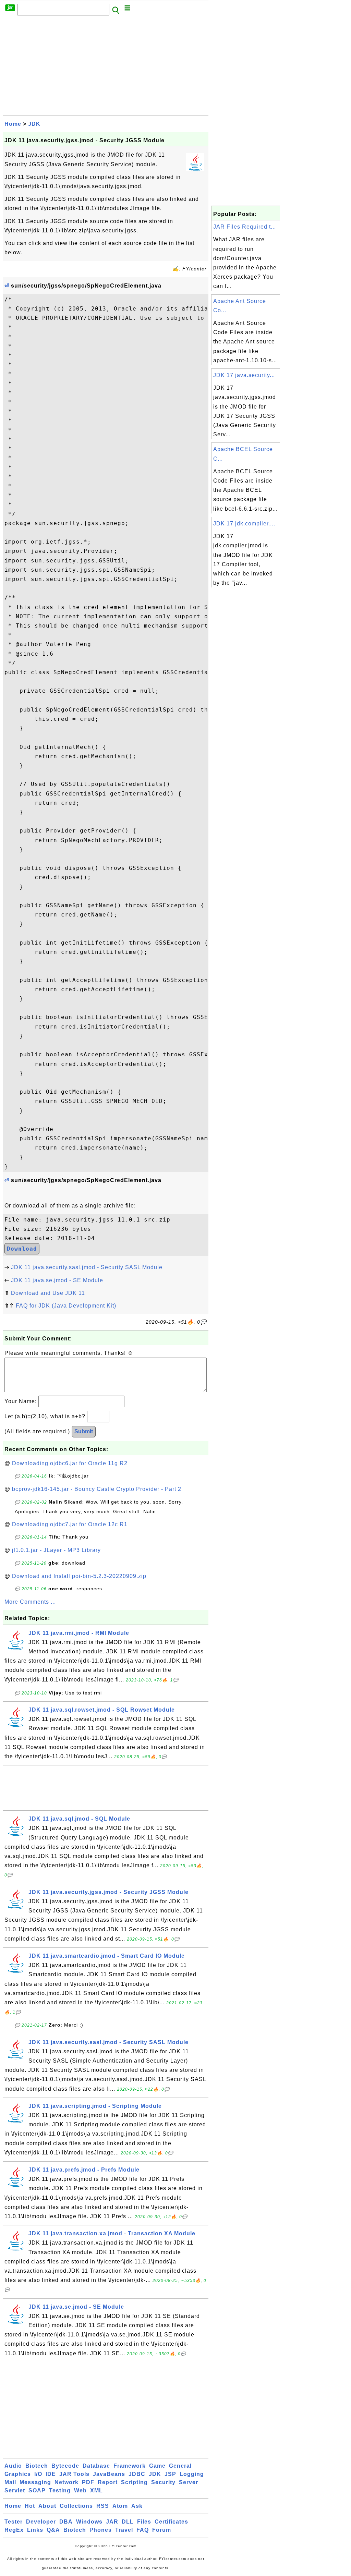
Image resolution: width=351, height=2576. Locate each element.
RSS (103, 2506)
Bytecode (65, 2466)
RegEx (14, 2530)
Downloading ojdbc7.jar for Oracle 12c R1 (70, 1524)
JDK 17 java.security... (244, 375)
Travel (124, 2530)
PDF (88, 2482)
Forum (162, 2530)
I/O (38, 2474)
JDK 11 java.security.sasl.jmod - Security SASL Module (87, 1267)
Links (35, 2530)
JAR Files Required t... (245, 227)
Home (13, 124)
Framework (130, 2466)
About (47, 2506)
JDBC (137, 2474)
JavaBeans (109, 2474)
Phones (101, 2530)
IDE (51, 2474)
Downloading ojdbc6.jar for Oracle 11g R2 (70, 1463)
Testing (60, 2490)
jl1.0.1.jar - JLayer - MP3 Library (56, 1550)
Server (189, 2482)
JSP (170, 2474)
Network (66, 2482)
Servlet (15, 2490)
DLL (128, 2522)
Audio (13, 2466)
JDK (34, 124)
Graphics (18, 2474)
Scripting (134, 2482)
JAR (112, 2522)
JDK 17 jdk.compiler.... (244, 524)
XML (96, 2490)
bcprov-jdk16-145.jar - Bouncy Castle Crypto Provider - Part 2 (97, 1489)
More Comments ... (30, 1602)
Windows (89, 2522)
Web (80, 2490)
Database (96, 2466)
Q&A (53, 2530)
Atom (120, 2506)
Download (22, 1249)
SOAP (37, 2490)
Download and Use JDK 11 (48, 1293)
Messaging (35, 2482)
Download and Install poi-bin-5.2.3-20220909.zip (79, 1576)
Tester (14, 2522)
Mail (10, 2482)
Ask (137, 2506)
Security (163, 2482)
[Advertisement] (106, 68)
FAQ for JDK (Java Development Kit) (66, 1306)
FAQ (143, 2530)
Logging (192, 2474)
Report (108, 2482)
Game (157, 2466)
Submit (84, 1431)
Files (144, 2522)
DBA (66, 2522)
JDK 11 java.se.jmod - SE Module (57, 1280)
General (180, 2466)
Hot (30, 2506)
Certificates (171, 2522)
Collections (76, 2506)
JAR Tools (74, 2474)
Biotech (37, 2466)
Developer (41, 2522)
